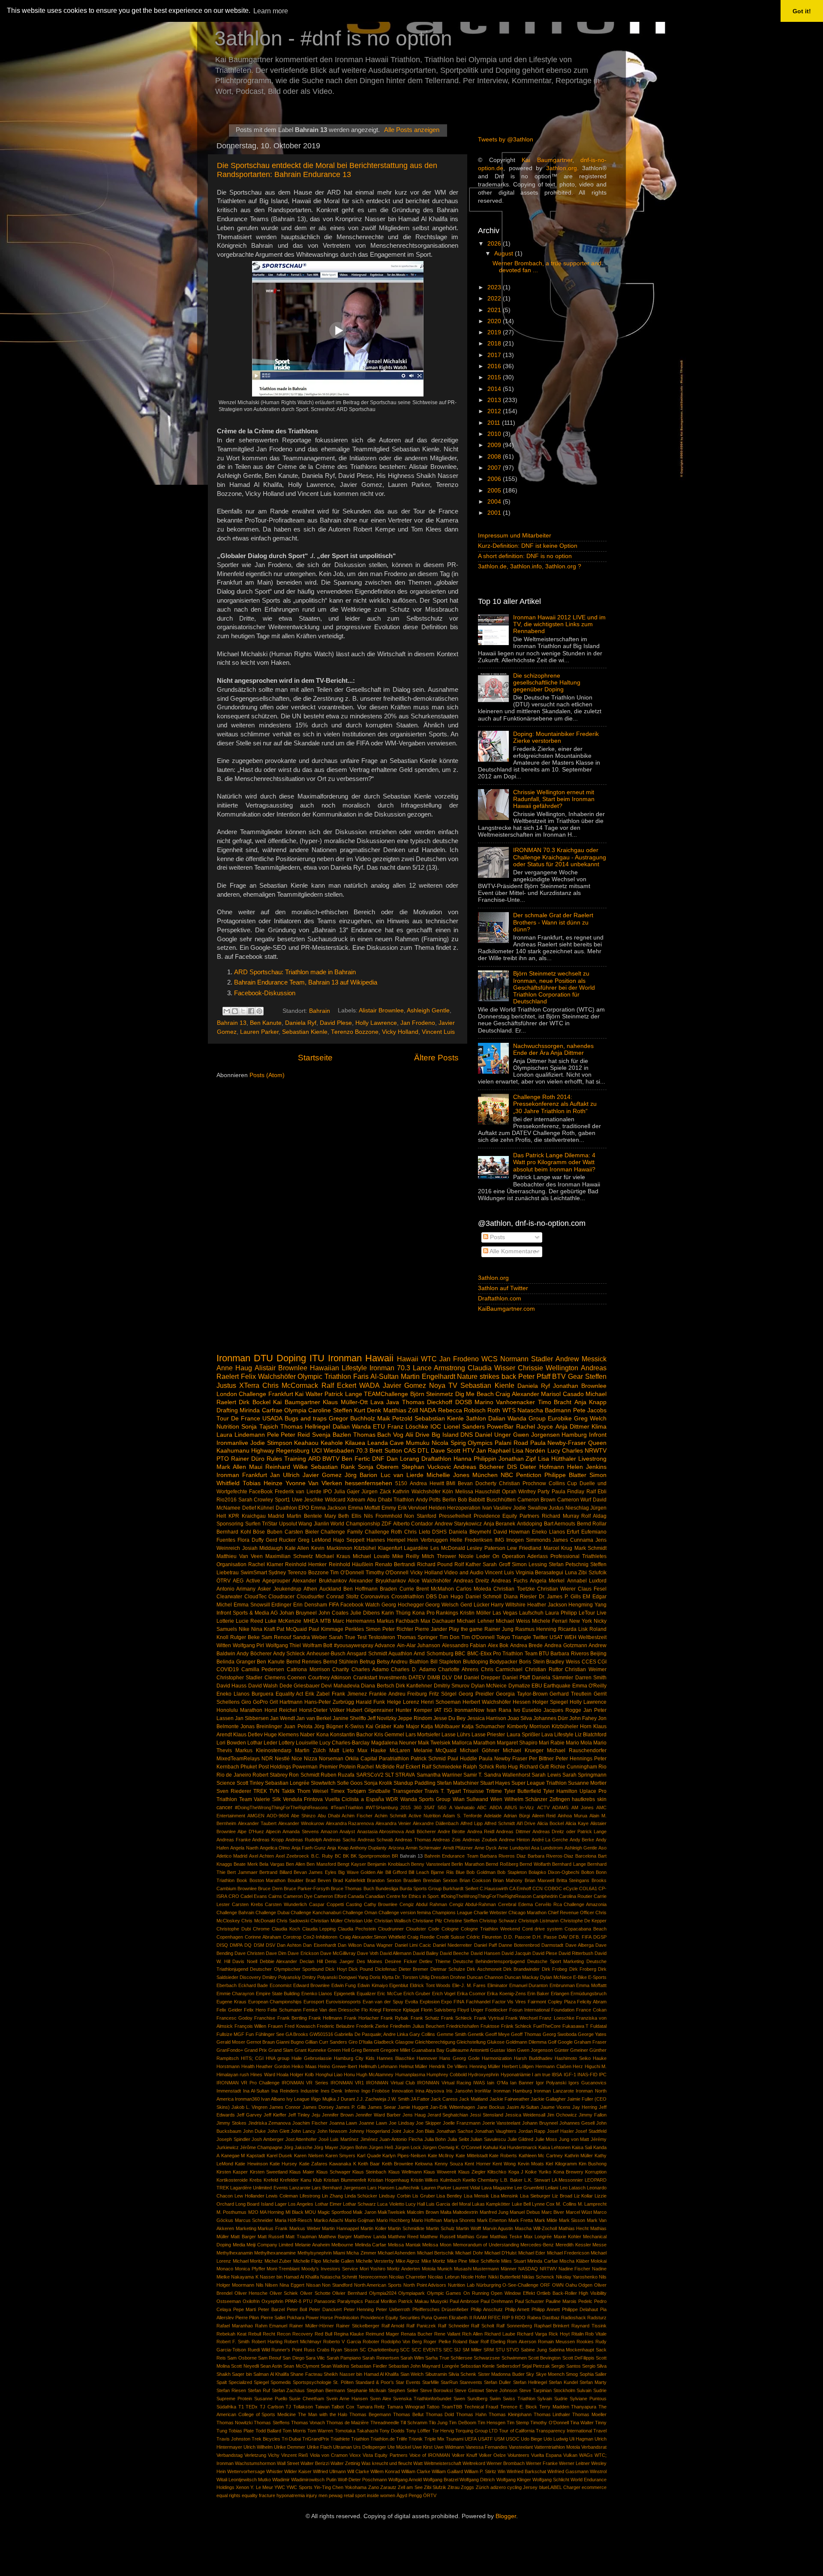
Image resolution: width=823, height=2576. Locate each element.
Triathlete (340, 2439)
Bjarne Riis (442, 1872)
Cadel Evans (254, 1896)
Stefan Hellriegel (530, 2382)
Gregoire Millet (395, 2050)
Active (253, 1581)
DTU (263, 1358)
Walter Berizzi (315, 2463)
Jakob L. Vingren (249, 2107)
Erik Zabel (317, 1694)
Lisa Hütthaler (557, 1459)
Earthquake (557, 1686)
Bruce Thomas (346, 1888)
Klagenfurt (390, 1548)
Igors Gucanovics (587, 2083)
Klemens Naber (296, 1735)
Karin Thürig (396, 1613)
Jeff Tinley (299, 2115)
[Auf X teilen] (243, 1011)
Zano (374, 2487)
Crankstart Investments (380, 1678)
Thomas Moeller (589, 2414)
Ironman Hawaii (361, 1358)
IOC (436, 1427)
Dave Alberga (580, 1945)
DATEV (417, 1678)
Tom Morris (294, 2431)
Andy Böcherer (254, 1654)
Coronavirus (375, 1597)
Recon (284, 2334)
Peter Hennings (574, 1759)
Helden (437, 1508)
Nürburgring (489, 2285)
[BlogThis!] (235, 1011)
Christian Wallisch (393, 1921)
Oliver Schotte (315, 2293)
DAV (563, 1937)
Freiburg (417, 1694)
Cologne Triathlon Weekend (490, 1929)
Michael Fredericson (568, 2253)
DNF (378, 1459)
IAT (438, 1710)
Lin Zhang (332, 2196)
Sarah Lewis (546, 1775)
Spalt (222, 2382)
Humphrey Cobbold (447, 2075)
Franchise (265, 2018)
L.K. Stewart (537, 2180)
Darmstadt (552, 1945)
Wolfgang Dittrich (477, 2480)
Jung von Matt (574, 2139)
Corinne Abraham (263, 1937)
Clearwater (229, 1597)
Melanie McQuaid (435, 1750)
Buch (369, 1888)
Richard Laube (500, 2334)
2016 (495, 366)
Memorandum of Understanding (486, 2245)
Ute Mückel (399, 2447)
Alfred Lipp (472, 1823)
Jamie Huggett (413, 2107)
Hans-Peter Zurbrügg (329, 1702)
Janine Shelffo (349, 1718)
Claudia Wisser (491, 1368)
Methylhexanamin (235, 2253)
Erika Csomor (471, 1994)
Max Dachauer (438, 1621)
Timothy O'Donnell (387, 1573)
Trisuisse (473, 1791)
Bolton (588, 1872)
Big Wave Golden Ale (361, 1872)
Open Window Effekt (513, 2293)
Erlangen (560, 1994)
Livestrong (592, 1459)
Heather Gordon (273, 2066)
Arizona (396, 1848)
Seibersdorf (508, 2366)
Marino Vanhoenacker (505, 1402)
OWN (558, 2285)
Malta (446, 2212)
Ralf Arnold (393, 2326)
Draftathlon (436, 1459)
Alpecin (273, 1831)
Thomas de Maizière (347, 2423)
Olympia (295, 1410)
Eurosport (314, 2002)
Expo (446, 2002)
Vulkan (570, 2455)
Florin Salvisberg (439, 2010)
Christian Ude (358, 1921)
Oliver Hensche (251, 2293)
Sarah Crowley (256, 1500)
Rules (274, 1459)
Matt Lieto (342, 1750)
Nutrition (228, 1427)
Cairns (275, 1896)
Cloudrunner (391, 1929)
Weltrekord (474, 2463)
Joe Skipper (428, 2123)
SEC (448, 2350)
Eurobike (560, 1419)
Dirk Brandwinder (521, 1969)
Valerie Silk (267, 1799)
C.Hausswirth (494, 1888)
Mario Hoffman (427, 2220)
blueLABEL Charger (560, 2487)
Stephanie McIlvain (366, 2390)
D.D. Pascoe (517, 1937)
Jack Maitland (473, 2099)
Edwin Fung (344, 1985)
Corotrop (292, 1937)
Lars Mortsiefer (423, 1735)
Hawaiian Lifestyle (338, 1368)
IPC (603, 2075)
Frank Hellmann (325, 2018)
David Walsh (263, 1686)
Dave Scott (446, 1451)
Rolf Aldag (594, 1516)
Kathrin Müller (579, 2156)
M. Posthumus (231, 2212)
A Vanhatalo (462, 1807)
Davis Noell (245, 1961)
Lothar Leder (262, 1743)
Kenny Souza (449, 2164)
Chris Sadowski (293, 1921)
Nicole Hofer (474, 2277)
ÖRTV (430, 2495)
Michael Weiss (513, 1621)
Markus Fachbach (398, 1621)
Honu (349, 2075)
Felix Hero (255, 2010)
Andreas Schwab (375, 1840)
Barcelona (586, 1856)
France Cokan (591, 2010)
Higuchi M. (596, 2066)
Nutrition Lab (461, 2285)
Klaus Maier (302, 2172)
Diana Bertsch (377, 1686)
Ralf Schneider (454, 2326)
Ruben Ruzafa (338, 1775)
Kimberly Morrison (529, 1726)
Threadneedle (385, 2423)
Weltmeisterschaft (443, 2463)
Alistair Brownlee (381, 1011)
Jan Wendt (282, 1718)
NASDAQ (528, 2269)
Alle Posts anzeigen (412, 130)
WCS (490, 1359)
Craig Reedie (421, 1937)
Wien (496, 1799)
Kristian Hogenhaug (388, 2180)
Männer (509, 2269)
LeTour (587, 1613)
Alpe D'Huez (251, 1831)
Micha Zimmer (361, 2253)
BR (395, 1856)
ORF (545, 2285)
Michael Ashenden (396, 2253)
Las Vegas (505, 1613)
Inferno (352, 2091)
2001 (495, 513)
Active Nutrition (425, 1816)
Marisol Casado (562, 1394)
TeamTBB (452, 2407)
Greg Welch (590, 1419)
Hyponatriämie (516, 2075)
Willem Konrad (385, 2471)
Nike (244, 1629)
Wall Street (288, 2463)
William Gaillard (447, 2471)
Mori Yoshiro (373, 2269)
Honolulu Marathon (239, 1710)
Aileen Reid (544, 1816)
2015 (495, 377)
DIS (512, 1467)
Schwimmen (514, 2358)
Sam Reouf (270, 2358)
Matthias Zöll (401, 1410)
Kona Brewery (568, 2172)
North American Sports (378, 2285)
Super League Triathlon (539, 1783)
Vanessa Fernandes (487, 2447)
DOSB (464, 1402)
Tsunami (455, 2439)
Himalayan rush (233, 2075)
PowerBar (500, 1427)
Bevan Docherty (477, 1483)
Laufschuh (531, 1613)
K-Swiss (354, 1726)
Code (434, 1929)
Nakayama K (245, 2277)
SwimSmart (254, 1573)
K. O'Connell (469, 2147)
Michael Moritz (248, 2261)
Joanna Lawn (343, 2123)
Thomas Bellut (408, 2414)
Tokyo (503, 1637)
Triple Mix (434, 2439)
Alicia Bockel (550, 1823)
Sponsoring (230, 1524)
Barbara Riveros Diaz (503, 1856)
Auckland (330, 1589)
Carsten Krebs (248, 1904)
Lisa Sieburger (535, 2196)
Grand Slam (281, 2050)
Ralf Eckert (339, 1385)
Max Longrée (538, 2237)
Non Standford (337, 2285)
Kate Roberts (503, 2156)
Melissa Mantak (404, 2245)
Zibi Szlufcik (592, 1573)
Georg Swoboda (560, 2034)
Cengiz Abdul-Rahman (473, 1904)
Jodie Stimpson (271, 1443)
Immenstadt (229, 2091)
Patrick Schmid (428, 1759)
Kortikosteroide (232, 2180)
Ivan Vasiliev (497, 1508)
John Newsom (332, 2131)
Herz (578, 2066)
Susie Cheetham (306, 2399)
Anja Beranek (500, 1524)
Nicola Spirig (449, 1443)
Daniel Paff (485, 1945)
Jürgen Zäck (376, 1492)
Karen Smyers (341, 2156)
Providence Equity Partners (507, 1516)
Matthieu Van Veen (240, 1556)
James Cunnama (573, 1540)
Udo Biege (532, 2439)
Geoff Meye (497, 2034)
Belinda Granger (236, 1662)
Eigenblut (399, 1985)
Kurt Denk (368, 1410)
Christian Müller (326, 1921)
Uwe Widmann (449, 2447)
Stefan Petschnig (569, 1564)
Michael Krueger (523, 1750)
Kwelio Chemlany (481, 2180)
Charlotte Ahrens (458, 1669)
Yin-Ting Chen (329, 2487)
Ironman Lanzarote (554, 2091)
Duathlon (286, 1508)
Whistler (275, 2471)
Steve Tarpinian (535, 2390)
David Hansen (485, 1953)
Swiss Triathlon (519, 2399)
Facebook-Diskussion (265, 993)
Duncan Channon (485, 1977)
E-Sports (597, 1977)
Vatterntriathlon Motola (557, 2447)
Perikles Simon (363, 1629)
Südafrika (226, 2407)
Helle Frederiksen (471, 1540)
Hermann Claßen (553, 2066)
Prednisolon (347, 2318)
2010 (495, 434)
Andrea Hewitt (427, 1483)
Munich (445, 2269)
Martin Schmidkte (406, 2228)
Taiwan (322, 2407)
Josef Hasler (560, 2131)
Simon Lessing (529, 1564)
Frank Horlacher (362, 2018)
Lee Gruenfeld (529, 2188)
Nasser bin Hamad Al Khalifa (289, 2277)
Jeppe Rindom (415, 1718)
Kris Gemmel (389, 1735)
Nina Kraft (263, 1629)
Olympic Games (444, 2293)
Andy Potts (428, 1500)
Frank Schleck (457, 2018)
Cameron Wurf (574, 1500)
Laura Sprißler (523, 1735)
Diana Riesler (520, 1597)
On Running (476, 2293)
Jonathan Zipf (517, 1459)
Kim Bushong (593, 2164)
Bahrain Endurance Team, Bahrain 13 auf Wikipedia (306, 982)
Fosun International (529, 2010)
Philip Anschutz (487, 2309)
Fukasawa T (576, 2026)
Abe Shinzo (303, 1816)
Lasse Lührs (456, 1735)
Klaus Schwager (333, 2172)
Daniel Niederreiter (452, 1945)
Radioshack (574, 2318)
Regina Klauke (349, 2334)
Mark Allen (231, 1467)
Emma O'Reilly (589, 1686)
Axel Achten (261, 1856)
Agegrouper (276, 1581)
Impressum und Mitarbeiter (515, 536)
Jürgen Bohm (353, 2147)
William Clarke (416, 2471)
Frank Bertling (292, 2018)
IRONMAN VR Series (305, 2083)
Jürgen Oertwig (438, 2147)
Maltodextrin (465, 2212)
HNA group (278, 2058)
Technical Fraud (481, 2407)
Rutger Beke (245, 1637)
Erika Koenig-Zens (506, 1994)
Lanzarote (300, 2188)
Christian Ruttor (544, 1669)
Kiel (549, 2164)
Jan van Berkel (314, 1718)
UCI (317, 1451)
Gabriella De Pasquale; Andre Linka (371, 2034)
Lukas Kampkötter (491, 2204)
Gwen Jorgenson (535, 2050)
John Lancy (303, 2131)
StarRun (449, 2382)
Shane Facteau (306, 2374)
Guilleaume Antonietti (467, 2050)
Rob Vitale (596, 2334)
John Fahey (583, 1718)
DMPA (236, 1945)
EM (586, 1597)
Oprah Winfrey (519, 1492)
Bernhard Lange (569, 1864)
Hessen (522, 1702)
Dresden (440, 1977)
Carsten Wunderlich (286, 1904)
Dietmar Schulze (448, 1969)
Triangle (521, 1637)
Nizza (311, 1759)
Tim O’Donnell (347, 1573)
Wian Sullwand (471, 1799)
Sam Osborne (242, 2358)
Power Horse (319, 2318)
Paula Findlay (568, 1492)
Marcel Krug (558, 1548)
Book (242, 1880)
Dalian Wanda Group (517, 1419)
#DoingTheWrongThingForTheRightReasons (281, 1807)
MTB (326, 1621)
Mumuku (418, 1443)
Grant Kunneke (310, 2050)
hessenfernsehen (369, 1483)
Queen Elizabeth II (452, 2318)
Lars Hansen (381, 2188)
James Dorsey (318, 2107)
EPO (304, 1508)
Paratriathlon (394, 1759)
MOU (310, 2212)
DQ (248, 1945)
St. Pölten (343, 2382)
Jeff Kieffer (275, 2115)
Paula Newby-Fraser (558, 1443)
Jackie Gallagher (548, 2099)
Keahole (332, 1443)
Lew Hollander (249, 2196)
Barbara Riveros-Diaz (551, 1856)
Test (362, 1637)
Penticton (529, 1475)
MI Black (294, 2212)
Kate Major (406, 1726)
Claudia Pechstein (357, 1929)
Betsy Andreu (392, 1662)
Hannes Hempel (386, 1540)
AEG (238, 1581)
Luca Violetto (390, 2204)
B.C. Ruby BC (326, 1856)
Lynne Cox (543, 2204)
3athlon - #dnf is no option (333, 38)
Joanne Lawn (373, 2123)
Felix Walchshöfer (268, 1376)
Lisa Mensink (505, 2196)
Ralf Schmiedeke (442, 1767)
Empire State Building (278, 1994)
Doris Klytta (381, 1977)
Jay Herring (585, 2107)
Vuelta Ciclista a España (354, 1799)
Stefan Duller (497, 2382)
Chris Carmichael (502, 1669)
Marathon (484, 1743)
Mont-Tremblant (283, 2269)
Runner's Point (287, 2350)
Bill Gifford (396, 1872)
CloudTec (255, 1597)
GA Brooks (297, 2034)
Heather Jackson (547, 1605)
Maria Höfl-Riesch (294, 2220)
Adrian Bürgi (517, 1816)
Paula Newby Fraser (503, 1759)
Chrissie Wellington (548, 1368)
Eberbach (227, 1985)
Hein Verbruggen (428, 1540)
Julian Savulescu (488, 2139)
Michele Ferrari (550, 1621)
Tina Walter (582, 2423)
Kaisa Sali (582, 2147)
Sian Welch (412, 2374)
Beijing (598, 1654)
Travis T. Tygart (443, 1791)
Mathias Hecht (574, 2228)
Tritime (494, 1791)
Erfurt (573, 1532)
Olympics (480, 1443)
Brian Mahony (508, 1880)
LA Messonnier (567, 2180)
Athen (310, 1589)
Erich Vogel (444, 1994)
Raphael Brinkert (552, 2326)
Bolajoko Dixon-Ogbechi (554, 1872)
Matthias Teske (506, 2237)
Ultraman (342, 2447)
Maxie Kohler (568, 2237)
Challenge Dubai (272, 1912)
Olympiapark (411, 2293)
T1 (241, 2407)
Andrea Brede (527, 1645)
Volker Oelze (492, 2455)
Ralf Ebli (596, 1492)
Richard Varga (532, 2334)
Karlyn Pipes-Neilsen (404, 2156)
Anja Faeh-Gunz (309, 1848)
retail (349, 2495)
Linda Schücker (361, 2196)
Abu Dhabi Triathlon (390, 1500)
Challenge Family (342, 1532)
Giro (246, 1702)
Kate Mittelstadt (472, 2156)
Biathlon (419, 1662)
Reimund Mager (382, 2334)
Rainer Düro (248, 1459)
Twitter (540, 1637)
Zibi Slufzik (435, 2487)
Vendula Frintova (303, 1799)
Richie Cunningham (574, 1767)
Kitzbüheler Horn (572, 1726)
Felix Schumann (284, 2010)
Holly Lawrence (376, 1023)
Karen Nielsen (309, 2156)
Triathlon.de (383, 2439)
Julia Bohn (435, 2139)
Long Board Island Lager (261, 2204)
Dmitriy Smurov (452, 1686)
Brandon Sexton (384, 1880)
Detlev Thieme (435, 1961)
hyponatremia (291, 2495)
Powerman (305, 1767)
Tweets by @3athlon (506, 140)
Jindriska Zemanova (270, 2123)
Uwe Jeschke (308, 1500)
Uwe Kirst (422, 2447)
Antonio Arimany (236, 1589)
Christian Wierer (556, 1589)
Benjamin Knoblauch (388, 1864)
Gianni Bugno (290, 2042)
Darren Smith (591, 1678)
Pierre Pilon (247, 2318)
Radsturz (597, 2318)
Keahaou (306, 1443)
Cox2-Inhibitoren (320, 1937)
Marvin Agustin (498, 2228)
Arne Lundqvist (514, 1848)
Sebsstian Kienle (478, 2366)
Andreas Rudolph (304, 1840)
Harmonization (497, 2058)
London (227, 1394)
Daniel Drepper (482, 1678)
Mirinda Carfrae (261, 1410)
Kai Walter (309, 1394)
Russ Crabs (317, 2350)
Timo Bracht (555, 1402)
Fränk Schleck (517, 2026)
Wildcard (335, 1500)
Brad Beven (318, 1880)
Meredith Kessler (573, 2245)
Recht (269, 2334)
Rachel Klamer (266, 1564)
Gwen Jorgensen (536, 1435)
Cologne (450, 1929)
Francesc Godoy (234, 2018)
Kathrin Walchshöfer (416, 1492)
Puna (427, 2318)
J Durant (346, 2099)
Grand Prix (256, 2050)
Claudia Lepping (319, 1929)
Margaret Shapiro (517, 1743)
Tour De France (238, 1419)
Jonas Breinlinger (261, 1726)
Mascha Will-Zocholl (536, 2228)
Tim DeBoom (462, 2423)
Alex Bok (498, 1645)
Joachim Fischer (310, 2123)
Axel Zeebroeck (292, 1856)
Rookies (585, 2342)
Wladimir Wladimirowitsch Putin (304, 2480)
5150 (401, 1483)
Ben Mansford (321, 1864)
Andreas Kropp (268, 1840)
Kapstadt (256, 2156)
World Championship (355, 1524)
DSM (259, 1945)
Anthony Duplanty (368, 1848)
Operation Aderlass (525, 1556)
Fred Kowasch (300, 2026)
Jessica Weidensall (525, 2115)
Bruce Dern (270, 1888)
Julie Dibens (365, 1613)
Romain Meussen (556, 2342)
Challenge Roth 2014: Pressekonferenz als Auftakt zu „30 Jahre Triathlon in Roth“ (555, 1104)
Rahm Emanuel (271, 2326)
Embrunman (562, 1985)
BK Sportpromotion (370, 1856)
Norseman (331, 1759)
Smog (572, 2374)
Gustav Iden (503, 2050)
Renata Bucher (417, 2334)
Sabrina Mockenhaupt (572, 2350)
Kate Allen (297, 1548)
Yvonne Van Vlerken (314, 1483)
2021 (495, 310)
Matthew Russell (437, 2237)
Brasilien (412, 1880)
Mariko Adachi (329, 2220)
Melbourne (342, 2245)
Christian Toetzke (514, 1589)
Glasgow (404, 2042)
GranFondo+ (230, 2050)
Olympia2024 (383, 2293)
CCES (589, 1662)
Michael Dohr (469, 2253)
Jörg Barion (361, 1475)
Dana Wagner (378, 1945)
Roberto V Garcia (342, 2342)
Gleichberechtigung (435, 2042)
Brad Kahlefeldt (349, 1880)
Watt (418, 2463)
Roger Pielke (437, 2342)
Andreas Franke (234, 1840)
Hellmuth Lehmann (378, 2066)
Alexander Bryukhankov (377, 1581)
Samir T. (473, 1775)
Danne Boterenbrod (519, 1945)
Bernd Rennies (304, 1662)
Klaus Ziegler (472, 2172)
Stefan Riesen (231, 2390)
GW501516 (321, 2034)
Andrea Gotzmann (566, 1645)
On (496, 1556)
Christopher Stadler (239, 1678)
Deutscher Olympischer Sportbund (287, 1969)
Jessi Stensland (487, 2115)
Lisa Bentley (449, 2196)
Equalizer (366, 1994)
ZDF (386, 1524)
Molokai (599, 2261)
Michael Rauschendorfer (577, 1750)
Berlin (449, 1500)
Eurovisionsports (343, 2002)
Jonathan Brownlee (580, 1386)
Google (565, 2042)
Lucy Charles (565, 1451)
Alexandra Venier (393, 1823)
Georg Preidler (476, 1694)
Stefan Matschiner (458, 1783)
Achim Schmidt (390, 1816)
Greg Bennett (365, 2050)
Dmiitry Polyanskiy (282, 1977)
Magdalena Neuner (394, 1743)
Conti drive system (542, 1929)
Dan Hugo (451, 1597)
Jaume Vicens (556, 2107)
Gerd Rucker (281, 1540)
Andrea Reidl (481, 1831)
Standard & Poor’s (375, 2382)
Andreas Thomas (413, 1840)
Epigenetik (345, 1994)
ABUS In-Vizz (519, 1807)
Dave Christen (249, 1953)
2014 (495, 389)
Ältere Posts (436, 1058)
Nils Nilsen (267, 2285)
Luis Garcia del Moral (448, 2204)
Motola (429, 2269)
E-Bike (580, 1977)
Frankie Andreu (387, 1694)
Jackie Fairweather (509, 2099)
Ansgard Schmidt (367, 1654)
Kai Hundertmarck (518, 2147)
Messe (599, 2245)
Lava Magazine (497, 2188)
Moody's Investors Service (330, 2269)
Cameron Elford (330, 1896)
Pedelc (585, 2301)
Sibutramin (436, 2374)
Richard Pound (435, 1564)
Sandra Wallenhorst (507, 1775)
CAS (410, 1451)
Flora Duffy (251, 1540)
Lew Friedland (524, 1548)
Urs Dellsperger (370, 2447)
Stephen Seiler (403, 2390)
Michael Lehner (475, 1621)
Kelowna (424, 2164)
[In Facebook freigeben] (251, 1011)
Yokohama (356, 2487)
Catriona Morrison (308, 1669)
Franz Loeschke (557, 2018)
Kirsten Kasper (232, 2172)
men (323, 2495)
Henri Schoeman (441, 1702)
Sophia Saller (593, 2374)
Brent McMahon (435, 1589)
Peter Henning (359, 2309)
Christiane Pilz (427, 1921)
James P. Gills (351, 2107)
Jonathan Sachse (455, 2131)
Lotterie (225, 1621)
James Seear (382, 2107)
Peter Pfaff (534, 1376)
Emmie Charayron (235, 1994)
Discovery (250, 1977)
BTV (559, 1376)
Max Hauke (372, 1750)
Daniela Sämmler (553, 1678)
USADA (272, 1419)
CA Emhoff (520, 1888)
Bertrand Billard (275, 1872)
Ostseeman (229, 2301)
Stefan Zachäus (288, 2390)
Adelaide (493, 1816)
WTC (429, 1359)
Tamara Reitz (371, 2407)
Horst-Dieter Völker (322, 1710)
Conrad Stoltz (342, 1597)
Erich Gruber (417, 1994)
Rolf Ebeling (493, 2342)
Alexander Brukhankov (319, 1581)
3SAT (430, 1807)
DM (458, 1678)
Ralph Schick (478, 1767)
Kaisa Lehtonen (554, 2147)
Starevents (471, 2382)
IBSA (557, 2075)
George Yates (592, 2034)
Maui (256, 1467)
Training (295, 1459)
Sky (530, 2374)
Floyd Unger (470, 2010)
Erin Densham (310, 1605)
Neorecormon (373, 2277)
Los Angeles (301, 2204)
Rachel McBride (376, 1767)
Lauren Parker (259, 1032)
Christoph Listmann (538, 1921)
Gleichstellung (471, 2042)
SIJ (457, 2350)
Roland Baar (466, 2342)
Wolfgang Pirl (249, 1645)
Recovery (303, 2334)
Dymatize (519, 1686)
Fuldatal (598, 2026)
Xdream (356, 1500)
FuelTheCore (547, 2026)
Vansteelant (521, 2447)
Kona (323, 1735)
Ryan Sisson (344, 2350)
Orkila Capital (361, 1759)
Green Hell (339, 2050)
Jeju (316, 2115)
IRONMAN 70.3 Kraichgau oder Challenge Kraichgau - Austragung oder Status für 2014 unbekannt (560, 857)
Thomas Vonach (308, 2423)
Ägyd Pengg (409, 2495)
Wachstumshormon (255, 2463)
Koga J (516, 2172)
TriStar (270, 1524)
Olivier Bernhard (350, 2293)
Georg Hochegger (403, 1605)
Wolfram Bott (318, 1645)
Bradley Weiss (563, 1662)
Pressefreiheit (455, 1516)
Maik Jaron (364, 2212)
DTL (423, 1451)
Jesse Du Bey (449, 1718)
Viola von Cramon (329, 2455)
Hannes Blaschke (396, 2058)
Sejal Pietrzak (536, 2366)
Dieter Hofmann (542, 1467)
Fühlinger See (270, 2034)
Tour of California (517, 2431)
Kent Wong (504, 2164)
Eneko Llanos (548, 1532)
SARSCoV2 (370, 1775)
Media (239, 2245)
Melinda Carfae (371, 2245)
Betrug (367, 1662)
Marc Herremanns (354, 1621)
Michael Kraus (333, 1556)
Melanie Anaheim (312, 2245)
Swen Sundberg (470, 2399)
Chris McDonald (258, 1921)
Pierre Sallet (273, 2318)
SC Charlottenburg (379, 2350)
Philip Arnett (517, 2309)
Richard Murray (560, 1516)
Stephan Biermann (326, 2390)
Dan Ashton (289, 1945)
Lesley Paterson (486, 1548)
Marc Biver (553, 2212)
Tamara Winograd (406, 2407)
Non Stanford (420, 1516)
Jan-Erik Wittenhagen (452, 2107)
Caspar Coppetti (326, 1904)
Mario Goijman (360, 2220)
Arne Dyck (486, 1848)
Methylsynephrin (315, 2253)
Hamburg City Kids (354, 2058)
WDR (392, 1799)
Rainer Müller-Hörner (312, 2326)
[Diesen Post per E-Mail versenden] (227, 1011)
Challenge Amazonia (585, 1904)
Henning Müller (485, 2066)
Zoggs (467, 2487)
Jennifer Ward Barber (378, 2115)
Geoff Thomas (526, 2034)
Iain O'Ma (497, 2083)
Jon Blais (425, 2131)
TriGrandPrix (316, 2439)
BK (346, 1856)
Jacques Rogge (562, 1710)
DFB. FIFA (580, 1937)
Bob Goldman (481, 1872)
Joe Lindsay (402, 2123)
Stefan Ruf (259, 2390)
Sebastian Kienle (305, 1032)
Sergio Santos (566, 2366)
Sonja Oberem (378, 1467)
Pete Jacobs (590, 1410)
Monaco (225, 2269)
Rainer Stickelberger (358, 2326)
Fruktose (490, 2026)
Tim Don (449, 1637)
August (505, 254)
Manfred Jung (494, 2212)
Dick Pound (361, 1969)
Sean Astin (271, 2366)
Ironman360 (247, 2099)
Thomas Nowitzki (234, 2423)
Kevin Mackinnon (332, 1548)
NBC (507, 1475)
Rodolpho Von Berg (401, 2342)
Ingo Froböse (376, 2091)
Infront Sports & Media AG (247, 1613)
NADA (428, 1410)
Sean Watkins (335, 2366)
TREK (260, 1791)
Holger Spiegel (550, 1702)
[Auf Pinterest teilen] (259, 1011)
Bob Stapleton (512, 1872)
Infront (598, 1435)
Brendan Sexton (440, 1880)
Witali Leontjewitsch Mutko (244, 2480)
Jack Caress (444, 2099)
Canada (356, 1896)
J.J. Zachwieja (371, 2099)
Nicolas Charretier (408, 2277)
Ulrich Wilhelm (258, 2447)
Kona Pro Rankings (436, 1613)
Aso (602, 1848)
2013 (495, 400)
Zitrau (454, 2487)
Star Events (408, 2382)
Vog (398, 1435)
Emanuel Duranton (529, 1985)
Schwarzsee (487, 2358)
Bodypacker (503, 1662)
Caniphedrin (545, 1896)
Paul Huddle (462, 1759)
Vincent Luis (438, 1032)
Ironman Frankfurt (242, 1475)
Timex (338, 1791)
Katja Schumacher (483, 1726)
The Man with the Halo (323, 2414)
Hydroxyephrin (484, 2075)
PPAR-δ (293, 2301)
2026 (495, 244)
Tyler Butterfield (523, 1791)
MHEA (311, 1621)
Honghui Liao (329, 2075)
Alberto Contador (413, 1524)
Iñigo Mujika (323, 2099)
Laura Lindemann (241, 1435)
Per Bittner (541, 1759)
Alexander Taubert (257, 1823)
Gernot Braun (261, 2042)
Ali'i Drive (526, 1823)
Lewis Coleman (282, 2196)
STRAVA (405, 1775)
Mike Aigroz (408, 2261)
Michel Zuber (278, 2261)
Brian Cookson (475, 1880)
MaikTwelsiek (392, 2212)
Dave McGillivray (338, 1953)
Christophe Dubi (234, 1929)
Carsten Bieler (302, 1532)
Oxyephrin (272, 2301)
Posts (497, 1237)
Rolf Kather (468, 1564)
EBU (537, 1686)
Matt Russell (271, 2237)
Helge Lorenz (403, 1702)
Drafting (227, 1410)
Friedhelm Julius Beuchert (417, 2026)
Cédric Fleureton (484, 1937)
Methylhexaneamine (275, 2253)
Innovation (402, 2091)
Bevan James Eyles (315, 1872)
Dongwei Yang (353, 1977)
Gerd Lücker (475, 1605)
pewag (336, 2495)
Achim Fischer (357, 1816)
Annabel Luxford (587, 1581)
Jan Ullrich (285, 1475)
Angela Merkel (547, 1581)
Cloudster (416, 1929)
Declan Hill (311, 1961)
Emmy (389, 1508)
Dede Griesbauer (300, 1686)
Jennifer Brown (338, 2115)
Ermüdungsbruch (589, 1994)
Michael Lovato (371, 1556)
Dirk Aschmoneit (484, 1969)
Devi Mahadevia (340, 1686)
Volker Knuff (464, 2455)
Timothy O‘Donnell (549, 2423)
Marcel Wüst (579, 2212)
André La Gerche (550, 1840)
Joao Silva (520, 1718)
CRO (234, 1896)
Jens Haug (414, 2115)
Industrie (309, 2091)
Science (226, 1783)
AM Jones (583, 1807)
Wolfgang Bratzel (441, 2480)
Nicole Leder (474, 1556)
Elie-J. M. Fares (469, 1985)
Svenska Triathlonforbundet (422, 2399)
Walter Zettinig (345, 2463)
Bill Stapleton (446, 1662)
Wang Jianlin (314, 1524)
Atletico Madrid (232, 1856)
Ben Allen (295, 1864)
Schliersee (461, 2358)
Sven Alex (381, 2399)
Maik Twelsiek (434, 1743)
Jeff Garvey (249, 2115)
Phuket (249, 1767)
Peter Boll (297, 2309)
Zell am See (410, 2487)
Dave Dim (276, 1953)
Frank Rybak (395, 2018)
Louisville (307, 1743)
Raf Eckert (408, 1767)
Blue (460, 1872)
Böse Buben (268, 1532)
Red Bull (323, 2334)
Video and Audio (464, 1573)
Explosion (430, 2002)
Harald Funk (370, 1702)
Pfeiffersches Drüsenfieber (441, 2309)
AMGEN (256, 1816)
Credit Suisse (451, 1937)
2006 (495, 479)
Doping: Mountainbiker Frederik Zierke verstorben (556, 737)
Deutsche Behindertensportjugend (489, 1961)
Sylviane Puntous (588, 2399)
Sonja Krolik (378, 1783)
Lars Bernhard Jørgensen (339, 2188)
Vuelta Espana (546, 2455)
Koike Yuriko (538, 2172)
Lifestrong (310, 2196)
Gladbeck (384, 2042)
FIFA (334, 1605)
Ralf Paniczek (421, 2326)
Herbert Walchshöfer (487, 1702)
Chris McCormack (290, 1385)
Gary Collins (422, 2034)
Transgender (408, 1791)
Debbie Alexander (279, 1961)
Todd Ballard (268, 2431)
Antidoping (530, 1524)
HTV (469, 1451)
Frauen (275, 2026)
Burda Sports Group (421, 1888)
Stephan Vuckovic (426, 1467)
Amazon (329, 1831)
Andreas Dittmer (513, 1831)
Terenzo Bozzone (355, 1032)
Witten (224, 1645)
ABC (482, 1807)
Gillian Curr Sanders (326, 2042)
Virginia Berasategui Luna (546, 1573)
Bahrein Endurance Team (451, 1856)
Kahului (491, 2147)
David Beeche (454, 1953)
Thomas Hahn (471, 2414)
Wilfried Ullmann (329, 2471)
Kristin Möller (475, 1613)
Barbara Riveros (569, 1654)
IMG (499, 1540)
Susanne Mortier (587, 1783)
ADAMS (560, 1807)
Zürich (482, 2487)
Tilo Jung (438, 2423)
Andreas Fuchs (509, 1581)
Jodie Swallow (530, 1508)
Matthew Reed (403, 2237)
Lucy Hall (415, 2204)
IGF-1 (570, 2075)
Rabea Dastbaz (544, 2318)
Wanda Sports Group (425, 1799)
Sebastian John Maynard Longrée (424, 2366)
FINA (459, 2002)
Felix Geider (229, 2010)
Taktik (288, 1791)
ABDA (496, 1807)
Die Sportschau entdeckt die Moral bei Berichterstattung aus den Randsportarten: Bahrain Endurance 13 (327, 170)
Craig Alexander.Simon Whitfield (372, 1937)
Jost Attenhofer (301, 2139)
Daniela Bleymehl (470, 1532)
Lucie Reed (249, 1621)
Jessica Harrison (487, 1718)
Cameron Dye (298, 1896)
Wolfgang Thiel (284, 1645)
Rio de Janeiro (234, 1775)
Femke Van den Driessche (331, 2010)
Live (602, 1613)
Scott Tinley (250, 1783)
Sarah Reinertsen (380, 2358)
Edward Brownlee (312, 1985)
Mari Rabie (552, 1743)
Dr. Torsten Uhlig (412, 1977)
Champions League (452, 1912)
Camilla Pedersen (263, 1669)
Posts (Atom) (267, 1075)
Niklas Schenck (538, 2277)
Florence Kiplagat (401, 2010)
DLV (447, 1678)
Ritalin (578, 2334)
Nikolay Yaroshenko (577, 2277)
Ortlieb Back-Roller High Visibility (572, 2293)
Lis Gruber (424, 2196)
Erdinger (281, 1605)
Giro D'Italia (360, 2042)
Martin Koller (374, 2228)
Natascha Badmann (544, 1410)
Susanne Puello (271, 2399)
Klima (599, 1427)
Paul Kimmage (326, 1629)
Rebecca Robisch (462, 1410)
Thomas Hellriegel (305, 1427)
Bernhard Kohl (234, 1532)
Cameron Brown (537, 1500)
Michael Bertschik (436, 2253)
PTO (223, 1459)
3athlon (476, 1419)
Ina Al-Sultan (256, 2091)
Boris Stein (532, 1662)
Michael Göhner (480, 1750)
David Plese (336, 1023)
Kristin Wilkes (425, 2180)
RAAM (480, 2318)
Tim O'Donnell (478, 1637)
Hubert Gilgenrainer (370, 1710)
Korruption (596, 2172)
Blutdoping (476, 1662)
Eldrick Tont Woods (430, 1985)
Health (248, 2066)
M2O (253, 2212)
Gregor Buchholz (352, 1419)
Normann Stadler (527, 1359)
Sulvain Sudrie (592, 2390)
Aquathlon (400, 1654)
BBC (460, 1654)
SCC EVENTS (427, 2350)
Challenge (252, 1394)
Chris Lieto (417, 1532)
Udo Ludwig (556, 2439)
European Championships (275, 2002)
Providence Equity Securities (390, 2318)
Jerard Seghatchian (448, 2115)
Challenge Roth (384, 1532)
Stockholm (564, 2390)
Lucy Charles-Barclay (344, 1743)
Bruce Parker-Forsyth (307, 1888)
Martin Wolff (469, 2228)
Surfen (253, 1524)
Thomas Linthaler (552, 2414)
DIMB (434, 1678)
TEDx (252, 2407)
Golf (552, 2042)
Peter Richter (398, 1629)
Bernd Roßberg (502, 1864)
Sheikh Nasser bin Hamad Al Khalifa (361, 2374)
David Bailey (426, 1953)
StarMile (431, 2382)
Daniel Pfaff (516, 1678)
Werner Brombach (506, 2463)
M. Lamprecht (592, 2204)
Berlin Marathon (468, 1864)
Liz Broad (562, 2196)
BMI (451, 1483)
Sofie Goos (350, 1783)
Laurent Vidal (466, 2188)
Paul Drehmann (497, 2301)
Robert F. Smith (233, 2342)
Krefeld (271, 2180)
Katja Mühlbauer (440, 1726)
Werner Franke (542, 2463)
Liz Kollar (584, 2196)
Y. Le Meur (261, 2487)
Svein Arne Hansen (347, 2399)
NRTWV (548, 2269)
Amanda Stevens (300, 1831)
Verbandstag (230, 2455)
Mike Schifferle (484, 2261)
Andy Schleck (289, 1654)
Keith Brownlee (398, 2164)
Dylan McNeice (489, 1686)
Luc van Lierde (402, 1475)
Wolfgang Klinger (514, 2480)
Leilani (552, 2188)
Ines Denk (332, 2091)
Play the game (466, 1629)
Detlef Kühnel (258, 1508)
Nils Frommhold (383, 1516)
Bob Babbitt (472, 1500)
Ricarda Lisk (573, 1629)
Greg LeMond (314, 1540)
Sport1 (282, 1500)
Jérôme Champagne (261, 2147)
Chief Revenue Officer (571, 1912)
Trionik (416, 2439)
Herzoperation (464, 1508)
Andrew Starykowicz (458, 1524)
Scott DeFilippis (578, 2358)
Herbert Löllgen (518, 2066)
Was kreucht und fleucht (387, 2463)
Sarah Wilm (412, 2358)
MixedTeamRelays (238, 1759)
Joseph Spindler (233, 2139)
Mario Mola (579, 1743)
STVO (513, 2350)
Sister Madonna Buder (501, 2374)
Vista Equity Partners (385, 2455)
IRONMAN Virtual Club (390, 2083)
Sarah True (342, 1637)
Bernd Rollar (592, 1524)
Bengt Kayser (351, 1864)
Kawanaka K (342, 2164)
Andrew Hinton (514, 1840)
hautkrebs (583, 1799)
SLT (389, 1775)
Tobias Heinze (263, 1483)
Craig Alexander (517, 1394)
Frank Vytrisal (489, 2018)
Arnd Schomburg (433, 1654)
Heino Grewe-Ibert (338, 2066)
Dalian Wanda (352, 1427)
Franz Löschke (408, 1427)
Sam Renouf (276, 1637)
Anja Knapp (590, 1402)
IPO (327, 1492)
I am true (541, 2075)
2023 (495, 287)
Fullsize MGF (230, 2034)
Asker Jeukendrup (279, 1589)
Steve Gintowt (469, 2390)
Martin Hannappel (340, 2228)
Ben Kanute (266, 1023)
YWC (280, 2487)
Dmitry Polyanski (320, 1977)
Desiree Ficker (401, 1961)
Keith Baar (369, 2164)
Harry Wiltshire (508, 1605)
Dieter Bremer (413, 1969)
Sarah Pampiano (344, 2358)
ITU (317, 1358)
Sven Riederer (234, 1791)
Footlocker (496, 2010)
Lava (547, 1735)
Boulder (296, 1880)
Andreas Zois (447, 1840)
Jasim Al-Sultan (523, 2107)
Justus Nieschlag (569, 1508)
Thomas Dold (440, 2414)
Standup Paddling (415, 1783)
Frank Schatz (425, 2018)
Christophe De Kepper (584, 1921)
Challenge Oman (360, 1912)
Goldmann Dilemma (526, 2042)
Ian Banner (522, 2083)
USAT (556, 1637)
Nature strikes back (487, 1376)
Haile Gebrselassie (312, 2058)
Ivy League (298, 2099)
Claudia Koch (286, 1929)
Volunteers (518, 2455)
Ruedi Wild (259, 2350)
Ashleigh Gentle (428, 1011)
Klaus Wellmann (405, 2172)
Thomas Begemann (370, 2414)
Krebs (256, 2180)
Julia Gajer (347, 1492)
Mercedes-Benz (537, 2245)
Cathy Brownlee (381, 1904)
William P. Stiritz (480, 2471)
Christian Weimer (586, 1669)
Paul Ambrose (464, 2301)
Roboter (371, 2342)
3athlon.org (562, 168)
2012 (495, 411)
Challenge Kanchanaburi (316, 1912)
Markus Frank (273, 2228)
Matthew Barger (335, 2237)
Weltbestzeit (592, 1637)
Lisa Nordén (529, 1451)
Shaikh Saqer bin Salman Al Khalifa (253, 2374)
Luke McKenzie (283, 1621)
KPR (234, 1516)
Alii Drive (418, 1435)
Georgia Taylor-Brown (522, 1694)
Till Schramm (414, 2423)
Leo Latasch (573, 2188)
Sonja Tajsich (260, 1427)
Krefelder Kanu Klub (301, 2180)
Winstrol (598, 2471)
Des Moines (370, 1961)
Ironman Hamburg (513, 2091)
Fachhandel (478, 2002)
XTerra (249, 1385)
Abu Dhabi (329, 1816)
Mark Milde (546, 2220)
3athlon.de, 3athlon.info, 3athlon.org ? (530, 566)
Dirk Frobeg (554, 1969)
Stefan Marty (593, 2382)
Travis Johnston (233, 2439)
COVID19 (228, 1669)
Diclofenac (386, 1969)
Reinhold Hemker (306, 1564)
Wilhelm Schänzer (526, 1799)
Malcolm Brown (423, 2212)
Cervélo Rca (548, 1904)
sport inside (367, 2495)
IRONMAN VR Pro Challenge (248, 2083)
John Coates (333, 1613)
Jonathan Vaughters (496, 2131)
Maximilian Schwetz (289, 1556)
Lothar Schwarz (359, 2204)
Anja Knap (338, 1848)
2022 (495, 299)
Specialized (240, 2382)
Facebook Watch (360, 1605)
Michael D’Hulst (500, 2253)
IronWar (483, 2091)
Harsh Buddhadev (533, 2058)
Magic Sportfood (335, 2212)
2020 (495, 321)
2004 (495, 502)
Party (544, 1492)
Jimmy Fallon (593, 2115)
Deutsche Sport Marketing (556, 1961)
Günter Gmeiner (571, 2050)
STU (500, 2350)
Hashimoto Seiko (573, 2058)
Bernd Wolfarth (535, 1864)
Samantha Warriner (439, 1775)
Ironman (233, 1358)
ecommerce (594, 2487)
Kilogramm (566, 2164)
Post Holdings (275, 1767)
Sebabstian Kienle (439, 1419)
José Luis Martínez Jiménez (348, 2139)
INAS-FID (587, 2075)
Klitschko (497, 2172)
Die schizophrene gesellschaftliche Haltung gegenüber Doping (547, 683)
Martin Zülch (310, 1750)
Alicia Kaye (577, 1823)
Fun (250, 2034)
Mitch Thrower (439, 1556)
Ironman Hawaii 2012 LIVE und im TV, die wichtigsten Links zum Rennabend (559, 624)
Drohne (458, 1977)
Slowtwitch (323, 1783)
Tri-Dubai (291, 2439)
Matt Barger (243, 2237)
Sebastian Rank (333, 1467)
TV (453, 1385)
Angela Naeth (244, 1848)
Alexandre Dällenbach (436, 1823)
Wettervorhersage (246, 2471)
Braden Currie (397, 1589)
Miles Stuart (514, 2261)
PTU (308, 2301)
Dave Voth (368, 1953)
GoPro (260, 1702)
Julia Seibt (458, 2139)
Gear (575, 1376)
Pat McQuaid (292, 1629)
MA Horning (272, 2212)
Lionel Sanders (464, 1427)
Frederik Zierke (372, 2026)
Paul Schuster (530, 2301)
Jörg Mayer (326, 2147)
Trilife (402, 2439)
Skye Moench (550, 2374)
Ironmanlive (232, 1443)
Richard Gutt (534, 1767)
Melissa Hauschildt (478, 1492)
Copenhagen (230, 1937)
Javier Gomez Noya (414, 1385)
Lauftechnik (408, 2188)
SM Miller (472, 2350)
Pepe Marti (245, 2309)
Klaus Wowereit (440, 2172)
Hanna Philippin (475, 1459)
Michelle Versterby (375, 2261)
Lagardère (416, 1548)
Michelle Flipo (307, 2261)
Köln (448, 1492)
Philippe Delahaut (580, 2309)
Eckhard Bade (253, 1985)
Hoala (282, 2075)
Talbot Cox (343, 2407)
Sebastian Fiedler (369, 2366)
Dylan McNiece (556, 1977)
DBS (431, 1597)
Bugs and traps (306, 1419)
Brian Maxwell (539, 1880)
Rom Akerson (521, 2342)
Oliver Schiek (284, 2293)
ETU (379, 1427)
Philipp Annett (546, 2309)
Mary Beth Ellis (343, 1516)
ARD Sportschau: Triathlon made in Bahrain (295, 972)
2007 (495, 468)
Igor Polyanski (551, 2083)
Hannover (427, 2058)
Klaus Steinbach (369, 2172)
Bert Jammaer (242, 1872)
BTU (544, 1654)
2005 (495, 491)
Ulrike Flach (319, 2447)
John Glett (278, 2131)
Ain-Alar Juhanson (419, 1645)
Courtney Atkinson (330, 1678)
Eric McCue (389, 1994)
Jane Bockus (491, 2107)
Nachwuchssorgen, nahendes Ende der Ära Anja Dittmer (553, 1049)
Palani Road (511, 1443)
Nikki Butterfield (504, 2277)
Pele (273, 1435)
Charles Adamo (370, 1669)
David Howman (512, 1532)
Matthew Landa (370, 2237)
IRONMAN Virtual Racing (444, 2083)
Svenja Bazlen (332, 1435)
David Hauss (231, 1686)
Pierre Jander (431, 1629)
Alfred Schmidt (500, 1823)
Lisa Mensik (476, 2196)
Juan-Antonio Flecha (401, 2139)
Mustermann (486, 2269)
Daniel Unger (493, 1435)
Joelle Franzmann (462, 2123)
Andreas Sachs (339, 1840)
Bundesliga (387, 1888)
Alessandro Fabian (464, 1645)
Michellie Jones (448, 1475)
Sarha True (437, 2358)
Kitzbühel (365, 1548)
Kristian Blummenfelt (345, 2180)
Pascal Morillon (381, 2301)
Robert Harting (267, 2342)
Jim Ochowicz (562, 2115)
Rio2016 (227, 1500)
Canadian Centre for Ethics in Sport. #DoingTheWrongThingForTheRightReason (448, 1896)
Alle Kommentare (512, 1251)
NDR (267, 1759)
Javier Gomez (322, 1475)
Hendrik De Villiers (448, 2066)
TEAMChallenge (386, 1394)
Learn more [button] (271, 11)
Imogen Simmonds (529, 1540)
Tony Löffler (418, 2431)
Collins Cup (563, 1483)
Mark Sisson (572, 2220)
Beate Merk (246, 1864)
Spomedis (281, 2382)
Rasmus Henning (536, 1629)
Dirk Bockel (254, 1402)
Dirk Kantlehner (414, 1686)
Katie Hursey (283, 2164)
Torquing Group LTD (476, 2431)
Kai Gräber (378, 1726)
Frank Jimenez (349, 1694)
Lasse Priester (488, 1735)
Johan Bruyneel (298, 1613)
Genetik (476, 2034)
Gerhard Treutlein (571, 1694)
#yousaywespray (354, 1645)
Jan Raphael (493, 1451)
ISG (448, 1710)
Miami (339, 2253)
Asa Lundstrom (547, 1848)
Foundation (563, 2010)
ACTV (543, 1807)
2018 (495, 344)
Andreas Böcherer (479, 1467)
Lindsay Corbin (395, 2196)
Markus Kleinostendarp (263, 1750)
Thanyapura (584, 2407)
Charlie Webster (490, 1912)
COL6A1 (588, 1888)
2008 (495, 457)
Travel (600, 2431)
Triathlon (360, 2439)
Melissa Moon (437, 2245)
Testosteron (382, 1637)
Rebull (255, 2334)
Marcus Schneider (254, 2220)
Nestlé (282, 1759)
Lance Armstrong (439, 1368)
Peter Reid (295, 1435)
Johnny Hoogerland (369, 2131)
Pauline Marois (561, 2301)
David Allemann (396, 1953)
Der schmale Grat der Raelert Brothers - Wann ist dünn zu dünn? (553, 922)
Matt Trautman (301, 2237)
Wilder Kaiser (298, 2471)
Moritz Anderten (404, 2269)
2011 (495, 423)
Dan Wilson (350, 1945)
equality (250, 2495)
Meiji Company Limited (270, 2245)
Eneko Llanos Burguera (245, 1694)
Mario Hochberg (393, 2220)
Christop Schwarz (498, 1921)
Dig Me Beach (475, 1394)
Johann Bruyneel (540, 2123)
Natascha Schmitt (339, 2277)
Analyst (347, 1831)
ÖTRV (224, 1581)
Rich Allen (472, 2334)
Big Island (445, 1435)
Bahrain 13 (232, 1023)
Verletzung (255, 2455)
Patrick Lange (343, 1394)
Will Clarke (358, 2471)
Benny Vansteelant (430, 1864)
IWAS (479, 2083)
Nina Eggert (292, 2285)
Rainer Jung (499, 1629)
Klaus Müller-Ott (345, 1402)
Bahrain (320, 1011)
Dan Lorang (403, 1459)
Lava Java (385, 1402)
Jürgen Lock (408, 2147)
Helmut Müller (413, 2066)
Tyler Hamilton (560, 1791)
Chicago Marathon (527, 1912)
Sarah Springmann (584, 1775)
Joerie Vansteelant (502, 2123)
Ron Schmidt (304, 1775)
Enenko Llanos (317, 1994)
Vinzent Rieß (295, 2455)
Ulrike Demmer (290, 2447)
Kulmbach (451, 2180)
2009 (495, 445)
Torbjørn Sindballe (369, 1791)
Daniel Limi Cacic (413, 1945)
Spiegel (261, 2382)
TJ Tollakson (299, 2407)
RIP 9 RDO (514, 2318)
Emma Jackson (329, 1508)
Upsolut (288, 1524)
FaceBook (261, 1492)
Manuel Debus (525, 2212)
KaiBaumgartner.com (506, 1309)
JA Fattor (420, 2099)
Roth (494, 1410)
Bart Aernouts (560, 1524)
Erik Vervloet (413, 1508)
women (388, 2495)
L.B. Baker (511, 2180)
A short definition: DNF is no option (525, 556)
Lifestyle (564, 1735)
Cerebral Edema (515, 1904)
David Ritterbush (576, 1953)
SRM (489, 2350)
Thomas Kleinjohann (510, 2414)
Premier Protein (338, 1767)
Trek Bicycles (266, 2439)
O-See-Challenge (520, 2285)
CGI (602, 1662)
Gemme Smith (452, 2034)
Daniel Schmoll (484, 1597)
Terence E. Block (519, 2407)
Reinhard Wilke (287, 1467)
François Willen (251, 2026)
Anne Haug (234, 1368)
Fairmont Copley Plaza (552, 2002)
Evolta (411, 2002)
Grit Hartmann (286, 1702)
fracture (267, 2495)
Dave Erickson (303, 1953)
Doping (291, 1358)
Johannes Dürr (551, 1718)
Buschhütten (501, 1500)
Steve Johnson (502, 2390)
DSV (270, 1945)
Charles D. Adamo (413, 1669)
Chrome (261, 1929)
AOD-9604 (278, 1816)
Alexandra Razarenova (350, 1823)
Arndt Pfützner (458, 1848)
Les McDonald (448, 1548)
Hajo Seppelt (349, 1540)
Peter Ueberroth (393, 2309)
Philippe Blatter (565, 1475)
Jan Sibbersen (252, 1718)
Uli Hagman (581, 2439)
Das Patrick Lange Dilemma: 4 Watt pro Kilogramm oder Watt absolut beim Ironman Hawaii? (554, 1162)
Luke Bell (521, 2204)
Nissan (313, 2285)
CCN (538, 1888)
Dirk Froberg (583, 1969)
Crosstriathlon (408, 1597)
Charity (341, 1669)
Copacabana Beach (586, 1929)
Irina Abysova (430, 2091)
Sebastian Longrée (287, 1783)
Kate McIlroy (441, 2156)
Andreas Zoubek (480, 1840)
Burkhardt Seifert (460, 1888)
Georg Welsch (442, 1605)
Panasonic (325, 2301)
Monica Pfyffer (250, 2269)
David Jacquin (516, 1953)
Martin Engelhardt (428, 1376)
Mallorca (462, 1743)
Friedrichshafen (463, 2026)
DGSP (600, 1937)
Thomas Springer (417, 1637)
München (485, 1475)
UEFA (471, 2439)
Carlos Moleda (474, 1589)
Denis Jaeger (339, 1961)
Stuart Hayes (495, 1783)
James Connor (285, 2107)
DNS (467, 1435)
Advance (385, 1645)
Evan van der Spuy (383, 2002)
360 (418, 1807)
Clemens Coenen (285, 1678)
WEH (571, 1637)
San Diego (293, 2358)
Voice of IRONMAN (430, 2455)
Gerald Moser (231, 2042)
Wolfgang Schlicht (551, 2480)
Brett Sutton (386, 1451)
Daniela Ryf (301, 1023)
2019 (495, 332)
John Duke (255, 2131)
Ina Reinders (285, 2091)
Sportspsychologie (312, 2382)
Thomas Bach (372, 1435)
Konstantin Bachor (351, 1735)
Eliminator (497, 1985)
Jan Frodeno (418, 1023)
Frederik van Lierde (298, 1492)
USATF (485, 2439)
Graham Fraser (590, 2042)
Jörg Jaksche (298, 2147)
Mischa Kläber (574, 2261)
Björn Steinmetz (432, 1394)
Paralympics (350, 2301)
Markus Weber (305, 2228)
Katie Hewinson (251, 2164)
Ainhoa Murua (572, 1816)
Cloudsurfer (310, 1597)
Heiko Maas (304, 2066)
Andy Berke (582, 1840)
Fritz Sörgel (443, 1694)
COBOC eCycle (561, 1888)
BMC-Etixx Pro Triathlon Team (502, 1654)
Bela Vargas (272, 1864)
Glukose (496, 2042)
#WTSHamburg (382, 1807)
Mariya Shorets (460, 2220)
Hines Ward (263, 2075)
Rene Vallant (447, 2334)
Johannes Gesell (577, 2123)
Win (502, 2471)
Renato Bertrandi (395, 1564)
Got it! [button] (802, 11)
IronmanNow (469, 1710)
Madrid (276, 1516)
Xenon (242, 2487)
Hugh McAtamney (375, 2075)
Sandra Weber (310, 1637)
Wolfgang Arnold (405, 2480)
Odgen (585, 2285)
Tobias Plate (241, 2431)
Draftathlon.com (500, 1299)
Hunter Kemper (414, 1710)
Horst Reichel (281, 1710)
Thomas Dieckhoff (427, 1402)
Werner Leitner (574, 2463)
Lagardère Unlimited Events (259, 2188)
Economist (281, 1985)
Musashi (463, 2269)
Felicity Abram (592, 2002)
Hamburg (574, 1435)
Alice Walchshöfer (430, 1581)
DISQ (222, 1945)
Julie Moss (546, 2139)
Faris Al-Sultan (376, 1376)
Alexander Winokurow (301, 1823)
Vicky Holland (400, 1032)
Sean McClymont (301, 2366)
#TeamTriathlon (347, 1807)
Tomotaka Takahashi (356, 2431)
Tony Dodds (392, 2431)
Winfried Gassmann (568, 2471)
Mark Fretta (521, 2220)
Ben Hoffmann (360, 1589)
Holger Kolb (302, 2075)
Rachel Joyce (535, 1427)
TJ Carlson (272, 2407)
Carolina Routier (576, 1896)
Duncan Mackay (522, 1977)
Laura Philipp (561, 1613)
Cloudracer (281, 1597)
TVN (274, 1791)
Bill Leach (419, 1872)
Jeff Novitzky (382, 1718)
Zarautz (388, 2487)
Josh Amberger (268, 2139)
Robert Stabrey (270, 1775)
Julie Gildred (521, 2139)
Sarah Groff (496, 1564)
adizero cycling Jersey (514, 2487)
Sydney (277, 1573)
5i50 (442, 1807)
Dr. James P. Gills (560, 1597)
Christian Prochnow (523, 1483)
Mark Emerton (492, 2220)
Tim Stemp (518, 2423)
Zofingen (560, 1799)
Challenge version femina (405, 1912)
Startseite (315, 1058)
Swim (495, 2399)
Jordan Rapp (532, 2131)
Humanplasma (410, 2075)
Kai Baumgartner (547, 160)
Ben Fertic (356, 1459)
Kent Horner (478, 2164)
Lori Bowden (231, 1743)
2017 (495, 355)
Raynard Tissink (589, 2326)
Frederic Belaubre (336, 2026)
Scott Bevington (544, 2358)
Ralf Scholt (483, 2326)
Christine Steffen (461, 1921)
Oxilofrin (251, 2301)
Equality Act (290, 1694)
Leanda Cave (386, 1443)
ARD (314, 1459)
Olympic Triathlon (324, 1376)
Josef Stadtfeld (591, 2131)
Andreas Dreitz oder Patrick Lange (569, 1831)
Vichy (274, 2455)
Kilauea (355, 1443)
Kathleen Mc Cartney (541, 2156)
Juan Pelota (298, 1726)
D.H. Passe (545, 1937)
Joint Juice (403, 2131)
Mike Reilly (406, 1556)
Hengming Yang (587, 1605)
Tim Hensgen (491, 2423)
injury (312, 2495)
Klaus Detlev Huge (255, 1735)
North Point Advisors (425, 2285)
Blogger (506, 2516)
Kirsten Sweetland (269, 2172)
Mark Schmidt (591, 1548)
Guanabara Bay (428, 2050)
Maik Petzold (395, 1419)
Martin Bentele (304, 1516)
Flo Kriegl (371, 2010)
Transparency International (564, 2431)
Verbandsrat (594, 2447)
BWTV (331, 1459)
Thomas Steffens (272, 2423)
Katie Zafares (313, 2164)
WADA (369, 1385)
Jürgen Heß (381, 2147)
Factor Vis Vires (509, 2002)
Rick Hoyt (559, 2334)
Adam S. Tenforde (462, 1816)
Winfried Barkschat (526, 2471)
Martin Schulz (440, 2228)
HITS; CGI (252, 2058)
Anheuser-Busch (326, 1654)
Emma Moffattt (591, 1985)
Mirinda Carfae (543, 2261)
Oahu (571, 2285)
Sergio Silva (594, 2366)
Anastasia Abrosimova (380, 1831)
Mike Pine (457, 2261)
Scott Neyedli (245, 2366)
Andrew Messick (581, 1359)
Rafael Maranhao (235, 2326)
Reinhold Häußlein (351, 1564)
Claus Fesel (592, 1589)
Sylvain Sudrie (552, 2399)
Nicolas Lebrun (443, 2277)
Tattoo (433, 2407)
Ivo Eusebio (528, 1710)
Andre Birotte (451, 1831)
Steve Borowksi (437, 2390)
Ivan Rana (499, 1710)
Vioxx (355, 2455)
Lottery (287, 1743)
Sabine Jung (534, 2350)
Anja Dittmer (572, 1427)
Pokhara (296, 2318)
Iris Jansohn (460, 2091)
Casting (354, 1904)
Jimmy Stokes (231, 2123)
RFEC (494, 2318)
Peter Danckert (325, 2309)
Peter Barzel (271, 2309)
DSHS (439, 1532)
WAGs (586, 2455)
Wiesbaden (339, 1451)
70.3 (362, 1451)
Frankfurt (281, 1394)
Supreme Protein (234, 2399)
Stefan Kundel (563, 2382)
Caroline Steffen (330, 1410)
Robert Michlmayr (303, 2342)
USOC (513, 2439)
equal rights (228, 2495)
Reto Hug (507, 1767)
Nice (297, 1759)
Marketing (246, 2228)
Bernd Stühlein (341, 1662)
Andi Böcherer (421, 1831)
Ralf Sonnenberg (514, 2326)
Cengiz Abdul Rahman (423, 1904)
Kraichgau (254, 1516)
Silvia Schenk (462, 2374)
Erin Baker (538, 1994)
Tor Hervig (443, 2431)
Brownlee (247, 1888)
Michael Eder (532, 2253)
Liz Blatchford (591, 1735)
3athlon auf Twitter (503, 1288)
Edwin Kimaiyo (373, 1985)
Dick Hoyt (336, 1969)
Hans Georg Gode (460, 2058)
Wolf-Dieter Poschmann (362, 2480)
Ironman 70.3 (390, 1368)
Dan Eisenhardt (319, 1945)
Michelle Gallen (339, 2261)
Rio (602, 1767)
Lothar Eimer (328, 2204)
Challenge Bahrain (235, 1912)
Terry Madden (554, 2407)
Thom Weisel (313, 1791)
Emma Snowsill (252, 1605)
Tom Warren (320, 2431)
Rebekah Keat (231, 2334)
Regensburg (293, 1451)
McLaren (400, 1750)
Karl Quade (369, 2156)
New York (581, 1621)
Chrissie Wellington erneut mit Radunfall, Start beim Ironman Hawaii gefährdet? (554, 799)
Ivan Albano (273, 2099)
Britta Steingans (573, 1880)
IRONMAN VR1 (347, 2083)
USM (499, 2439)
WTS (509, 1410)
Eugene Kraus (231, 2002)
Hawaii (408, 1359)
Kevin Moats (531, 2164)
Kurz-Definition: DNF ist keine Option (528, 546)
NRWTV (596, 1451)
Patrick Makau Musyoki (423, 2301)
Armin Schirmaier (423, 1848)
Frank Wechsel (521, 2018)
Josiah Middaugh (263, 1548)
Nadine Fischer (575, 2269)
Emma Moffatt (364, 1508)
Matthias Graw (472, 2237)
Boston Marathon (268, 1880)
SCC (405, 2350)
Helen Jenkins (587, 1467)
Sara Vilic (315, 2358)
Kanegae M (233, 2156)
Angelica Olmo (275, 1848)
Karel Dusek (280, 2156)
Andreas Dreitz (471, 1581)
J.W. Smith (398, 2099)
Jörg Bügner (329, 1726)
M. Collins (566, 2204)
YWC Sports (299, 2487)
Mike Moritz (434, 2261)
